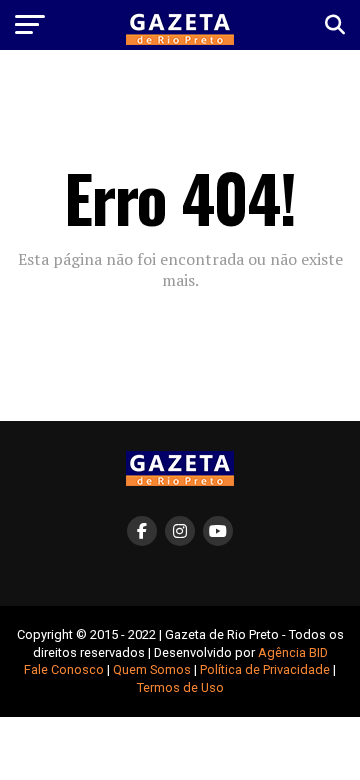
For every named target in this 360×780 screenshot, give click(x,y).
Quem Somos (152, 669)
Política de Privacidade (265, 669)
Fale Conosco (64, 669)
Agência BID (293, 652)
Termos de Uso (180, 687)
